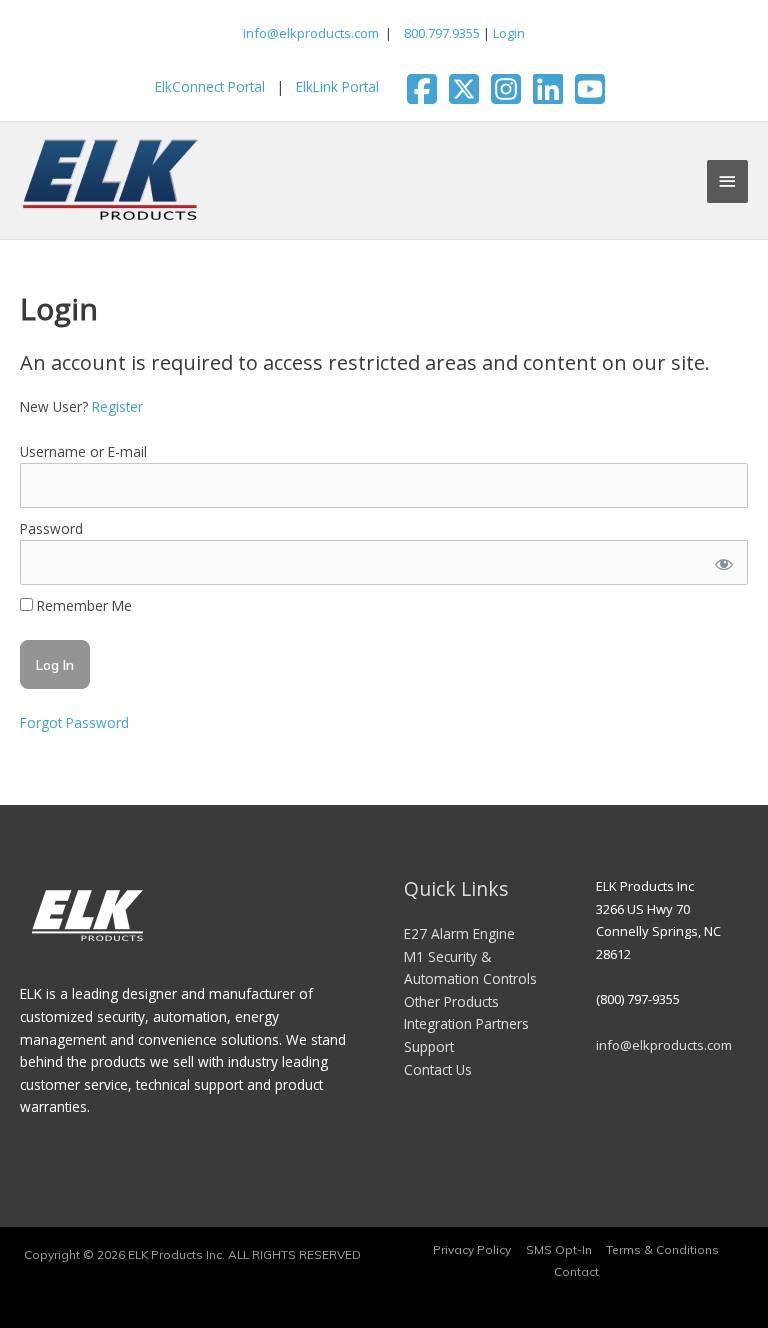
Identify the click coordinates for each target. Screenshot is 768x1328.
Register (117, 406)
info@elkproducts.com (311, 33)
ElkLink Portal (337, 86)
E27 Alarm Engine (459, 933)
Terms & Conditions (662, 1249)
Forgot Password (74, 722)
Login (509, 33)
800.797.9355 (440, 33)
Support (429, 1046)
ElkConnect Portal (210, 86)
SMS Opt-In (559, 1249)
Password (51, 528)
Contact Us (438, 1069)
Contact (576, 1271)
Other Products (451, 1001)
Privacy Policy (472, 1249)
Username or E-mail (83, 451)
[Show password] (723, 562)
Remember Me (82, 605)
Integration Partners (466, 1023)
